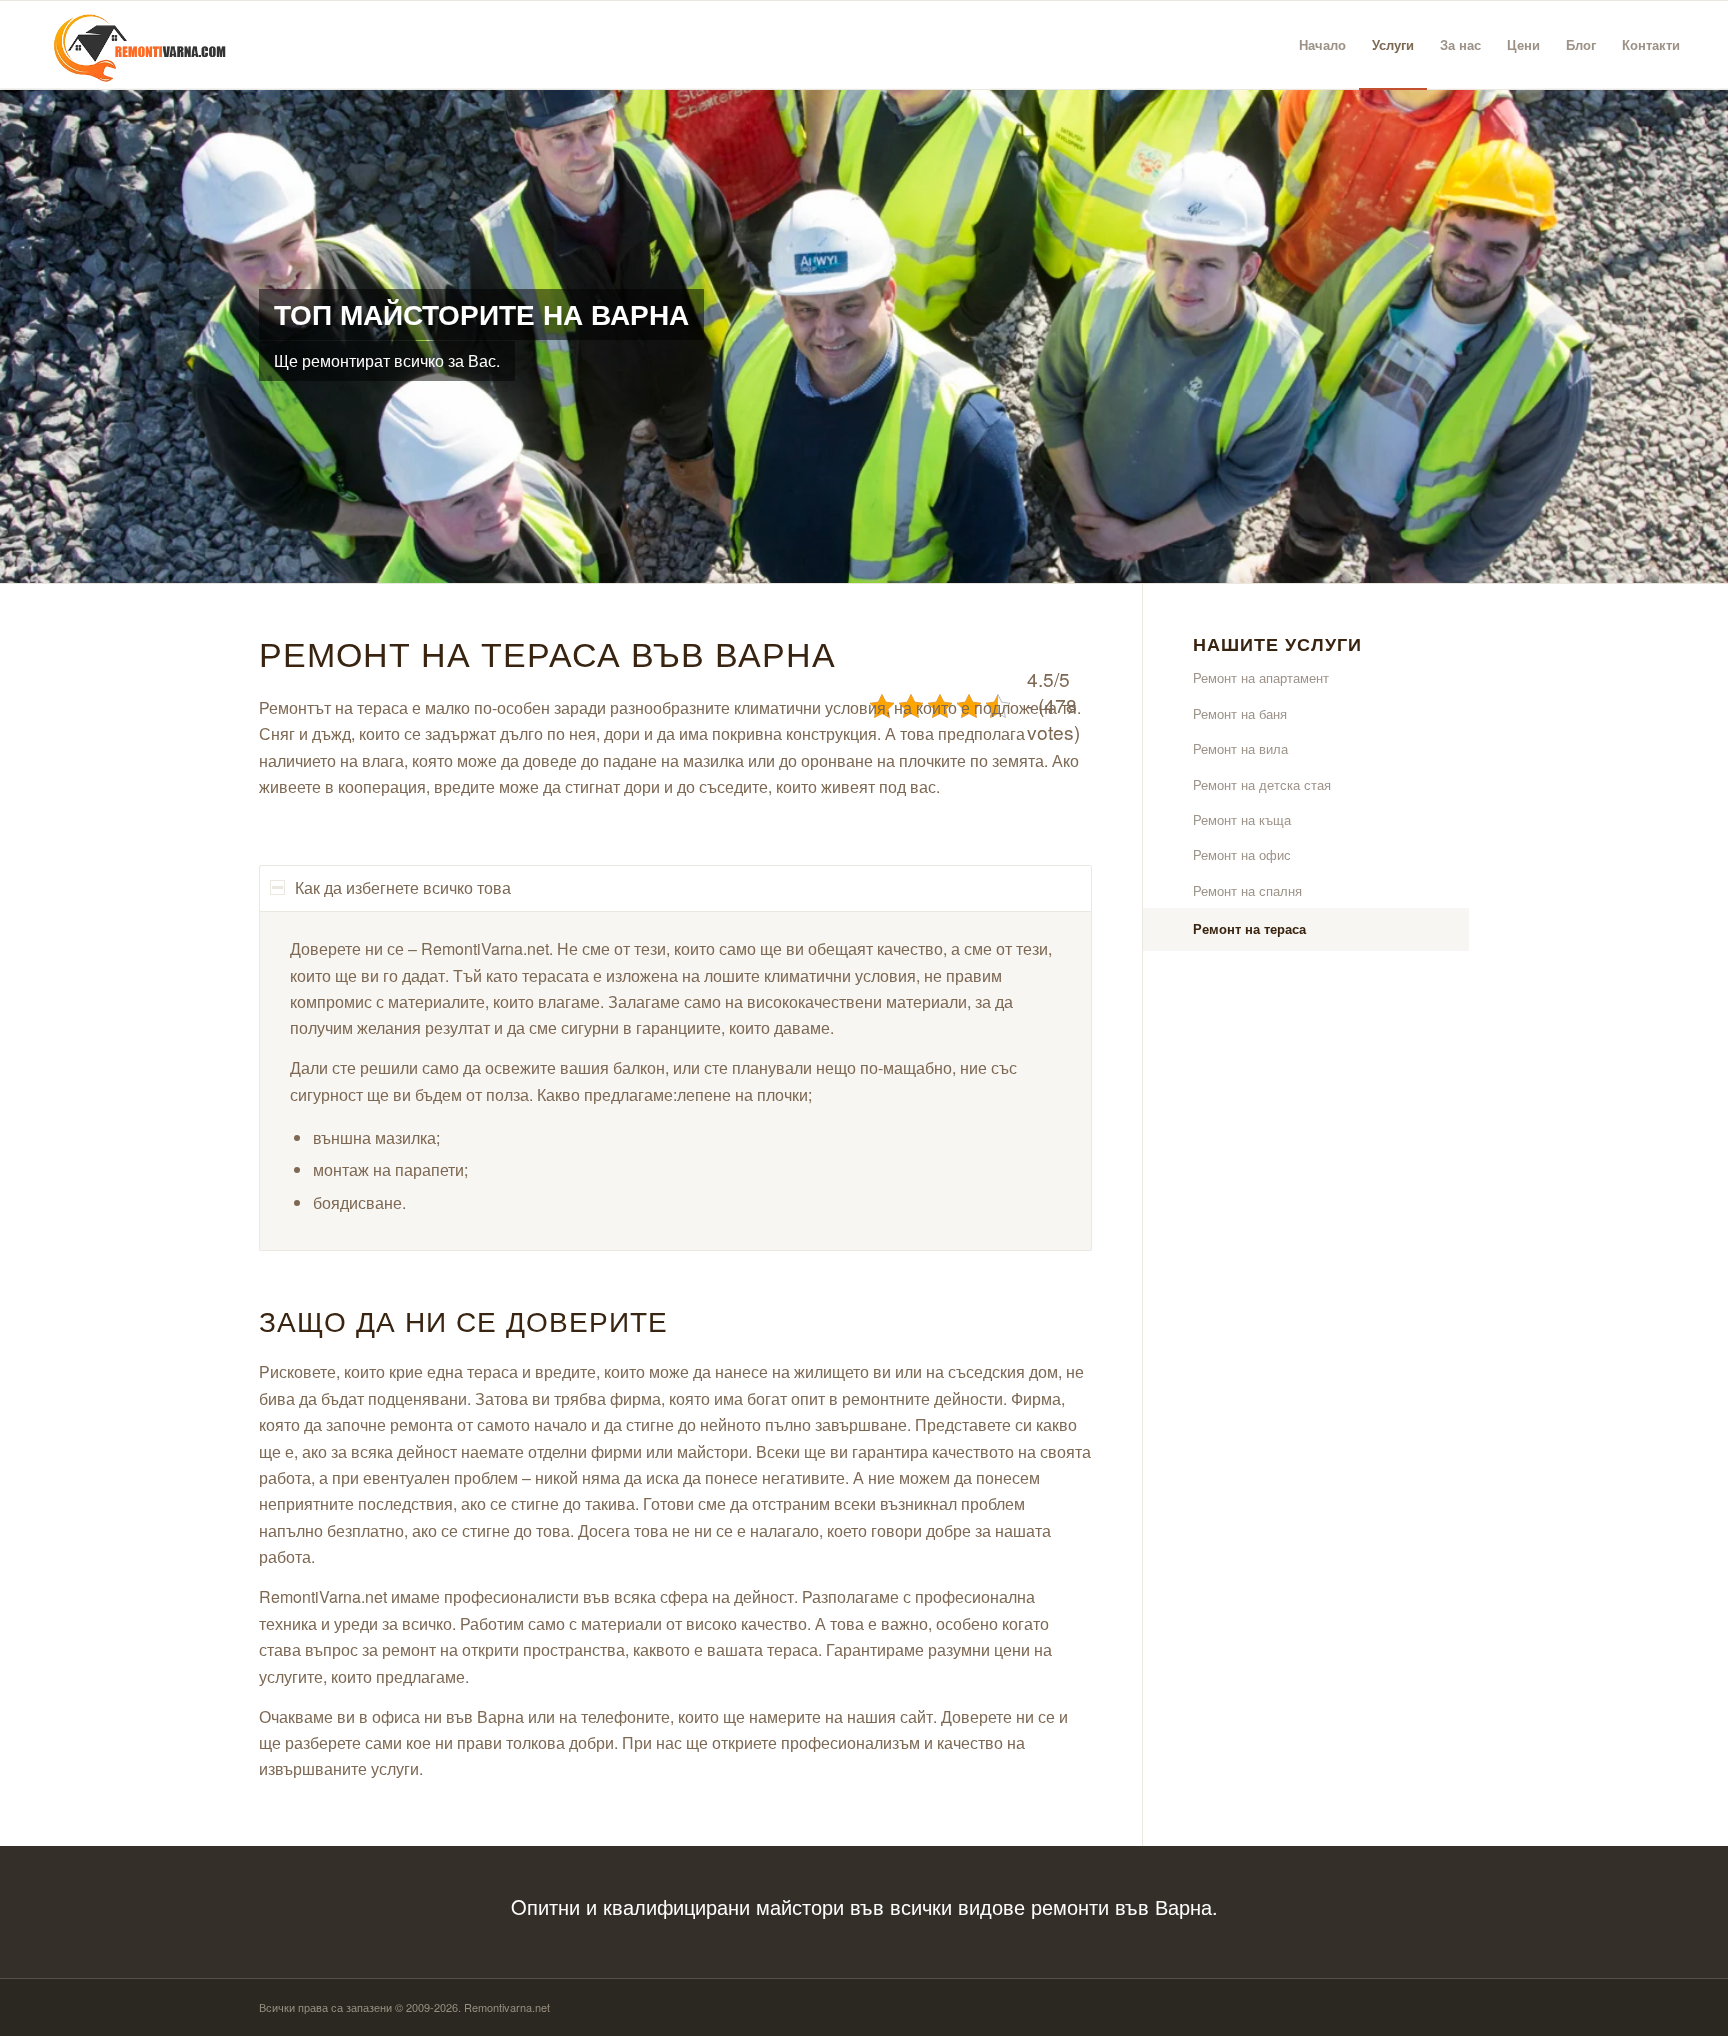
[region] (675, 1081)
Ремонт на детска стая (1262, 784)
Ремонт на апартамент (1261, 677)
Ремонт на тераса (1249, 928)
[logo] (131, 45)
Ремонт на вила (1240, 748)
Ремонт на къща (1242, 819)
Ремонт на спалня (1247, 890)
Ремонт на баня (1240, 713)
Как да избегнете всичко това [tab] (403, 887)
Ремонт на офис (1242, 854)
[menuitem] (1322, 45)
